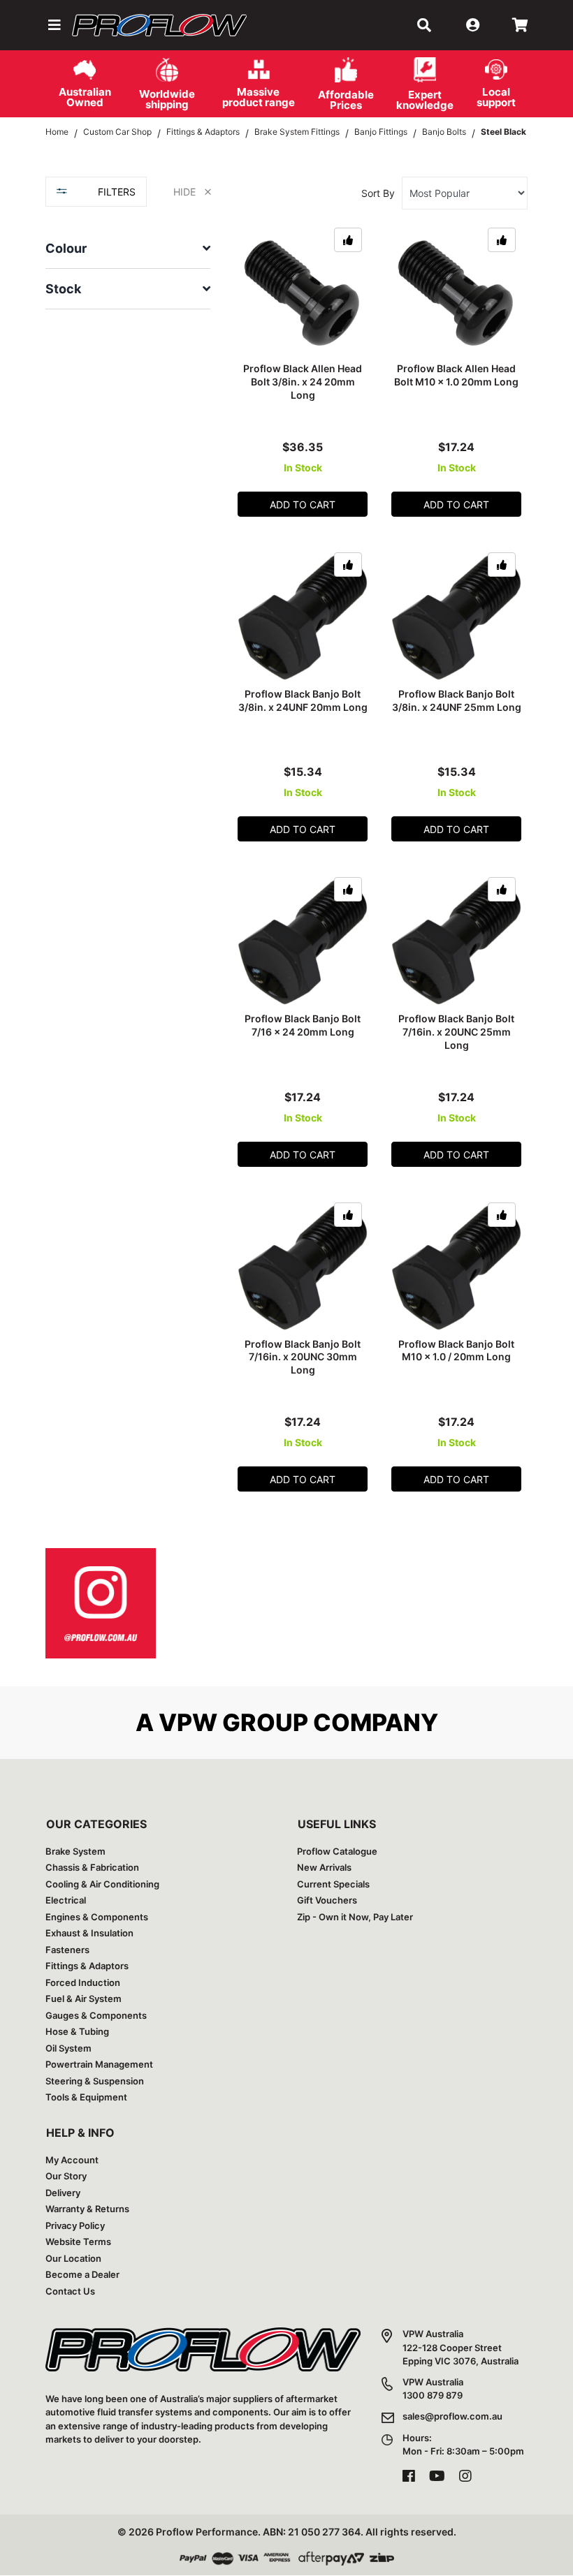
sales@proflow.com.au (452, 2416)
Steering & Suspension (95, 2081)
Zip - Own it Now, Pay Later (355, 1917)
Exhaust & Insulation (89, 1933)
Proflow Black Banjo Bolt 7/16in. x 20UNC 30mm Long (303, 1357)
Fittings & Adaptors (87, 1966)
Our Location (73, 2258)
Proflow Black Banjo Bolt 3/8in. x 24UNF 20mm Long (303, 700)
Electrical (66, 1900)
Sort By (378, 193)
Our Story (66, 2176)
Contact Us (70, 2291)
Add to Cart (303, 505)
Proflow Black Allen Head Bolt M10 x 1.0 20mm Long (456, 375)
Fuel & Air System (84, 1999)
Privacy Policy (75, 2225)
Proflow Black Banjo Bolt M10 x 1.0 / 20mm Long (456, 1350)
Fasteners (67, 1950)
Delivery (63, 2193)
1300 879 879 (433, 2395)
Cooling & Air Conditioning (102, 1884)
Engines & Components (97, 1917)
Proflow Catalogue (337, 1851)
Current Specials (333, 1884)
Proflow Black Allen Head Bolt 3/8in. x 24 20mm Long (303, 382)
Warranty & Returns (87, 2209)
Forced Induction (83, 1982)
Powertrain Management (99, 2064)
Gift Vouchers (327, 1900)
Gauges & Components (96, 2015)
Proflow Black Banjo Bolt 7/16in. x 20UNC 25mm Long (456, 1032)
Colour (66, 248)
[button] (53, 25)
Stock (63, 289)
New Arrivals (324, 1867)
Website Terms (78, 2242)
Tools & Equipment (86, 2097)
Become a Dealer (82, 2274)
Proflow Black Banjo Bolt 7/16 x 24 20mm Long (303, 1025)
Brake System (75, 1851)
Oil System (68, 2048)
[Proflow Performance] (159, 25)
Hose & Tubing (77, 2031)
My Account (72, 2160)
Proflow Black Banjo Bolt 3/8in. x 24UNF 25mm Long (457, 700)
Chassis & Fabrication (92, 1867)
